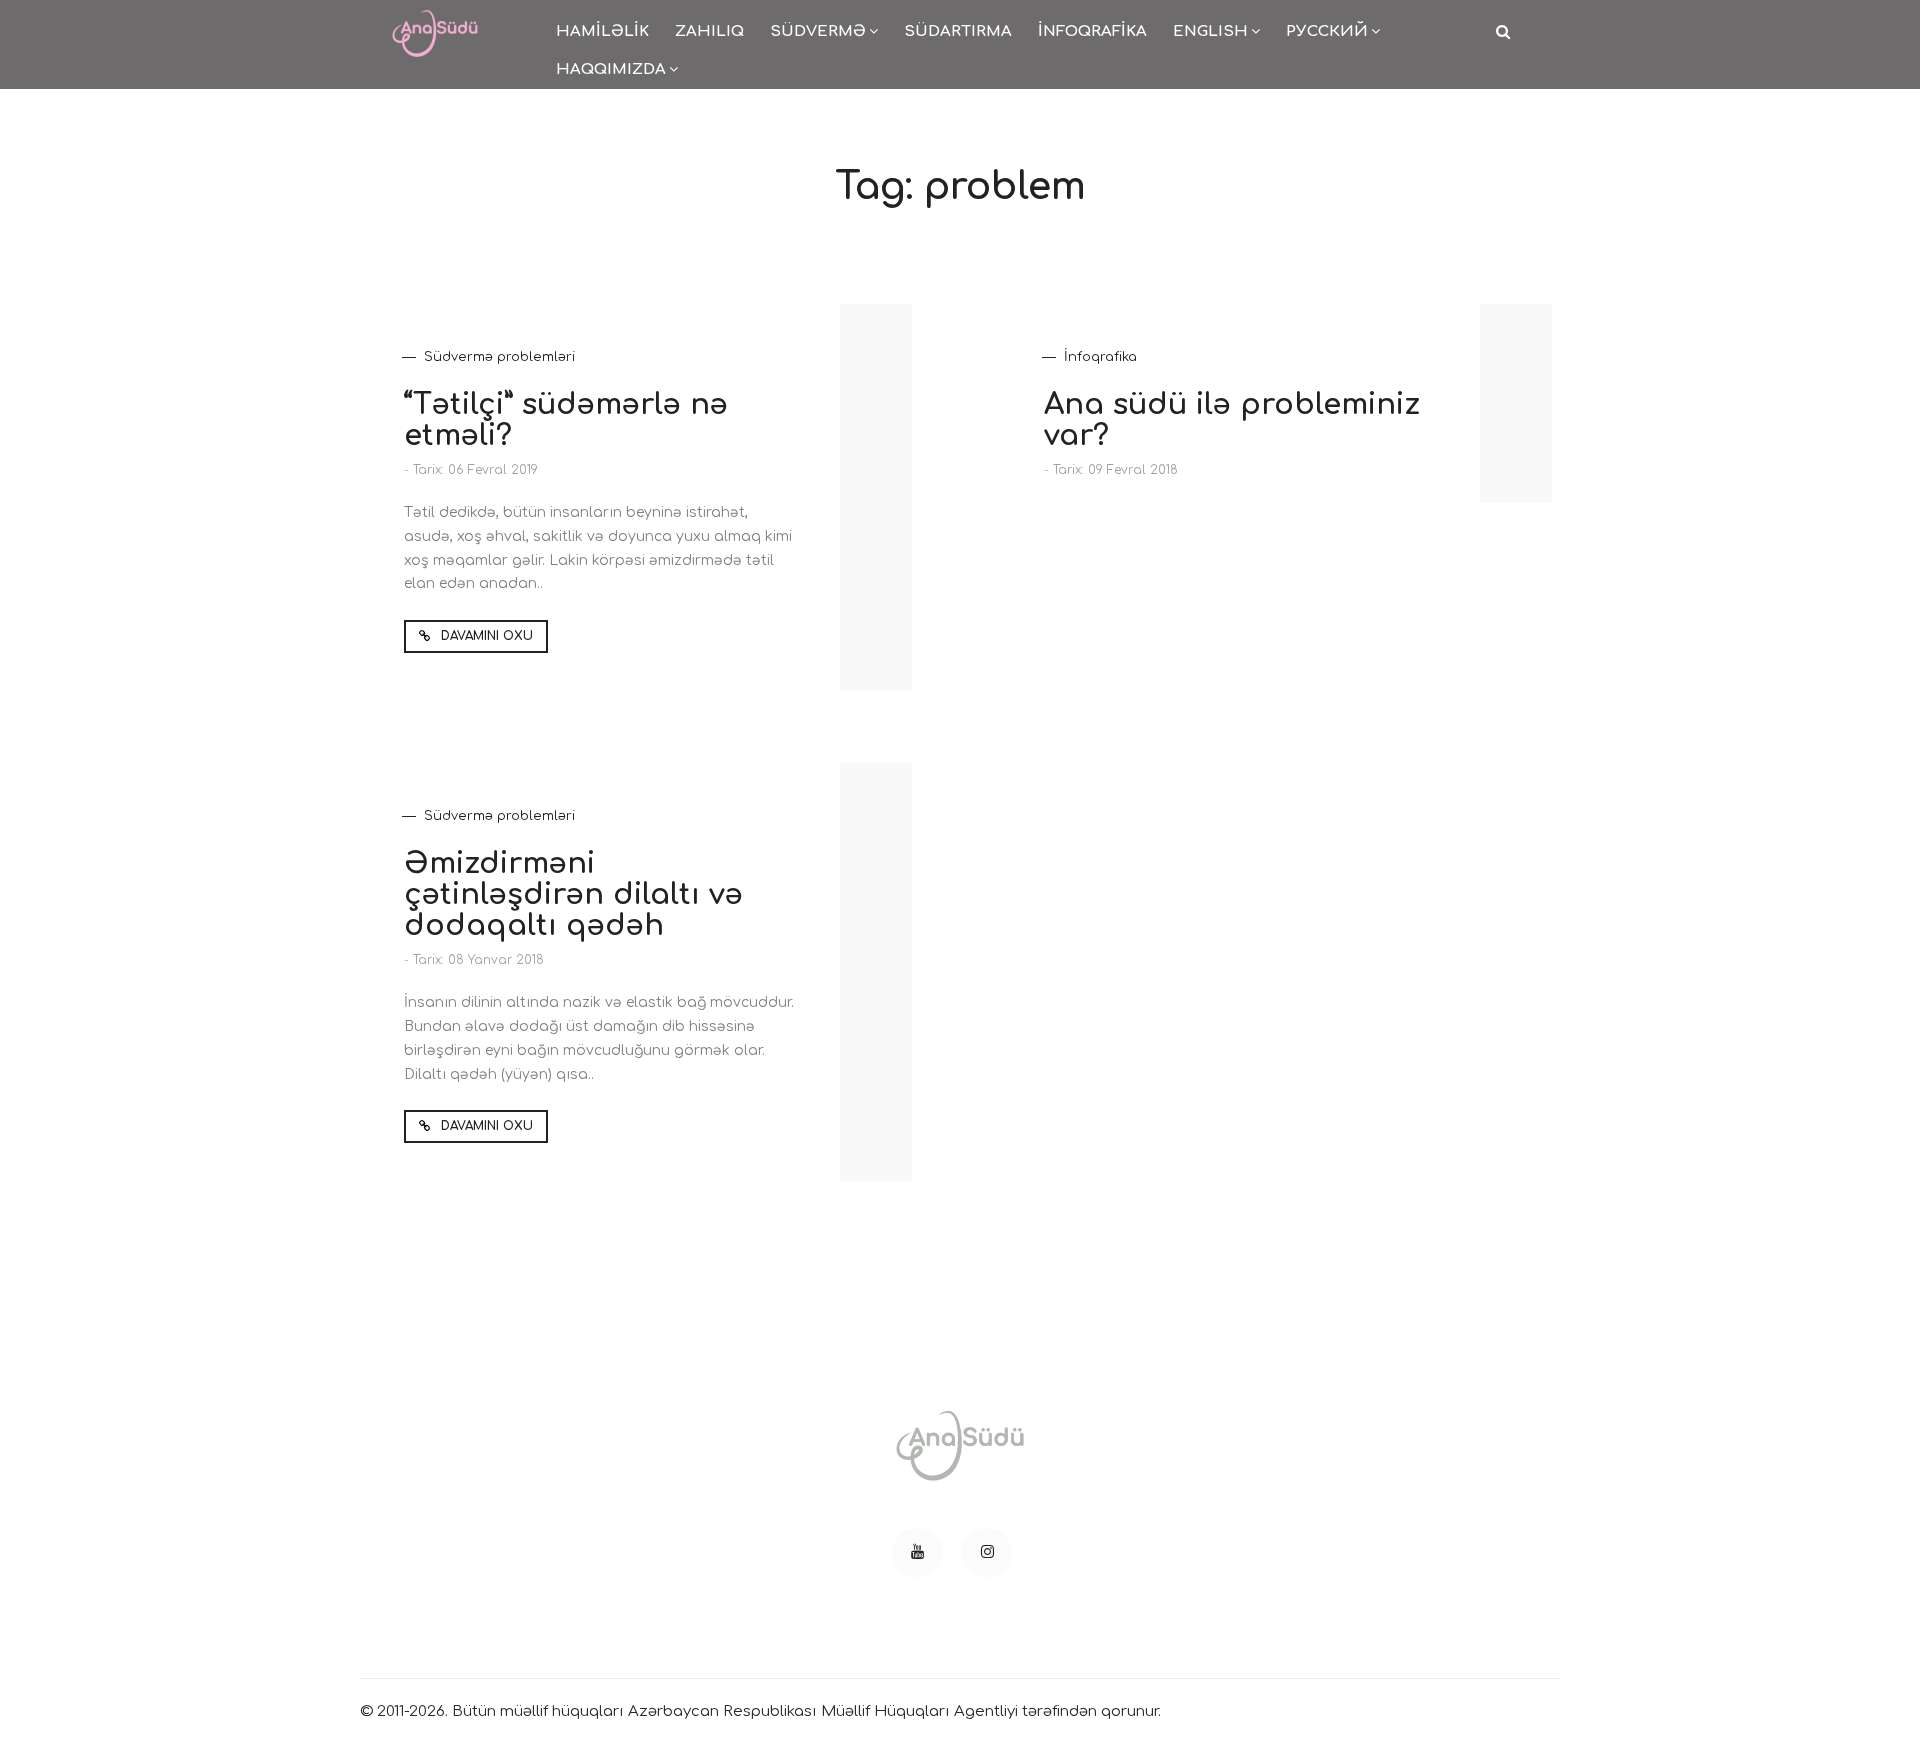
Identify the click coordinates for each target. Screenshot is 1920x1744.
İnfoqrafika (1092, 31)
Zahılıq (709, 31)
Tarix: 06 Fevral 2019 (475, 470)
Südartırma (958, 31)
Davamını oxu (485, 636)
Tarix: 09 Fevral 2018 (1115, 470)
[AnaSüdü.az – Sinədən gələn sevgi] (435, 20)
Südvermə (818, 31)
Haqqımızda (611, 69)
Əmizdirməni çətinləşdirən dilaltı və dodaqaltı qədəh (573, 894)
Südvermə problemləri (499, 357)
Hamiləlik (602, 31)
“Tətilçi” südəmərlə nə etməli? (566, 420)
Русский (1327, 31)
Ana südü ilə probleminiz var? (1232, 420)
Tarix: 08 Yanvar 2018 (478, 960)
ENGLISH (1210, 31)
